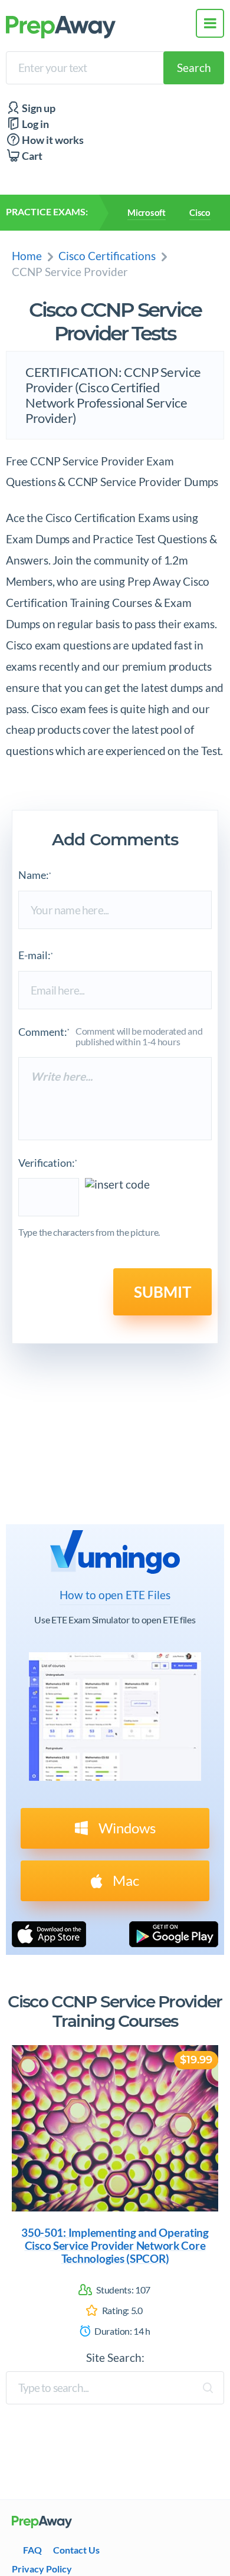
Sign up (38, 108)
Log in (34, 124)
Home (27, 256)
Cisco (200, 212)
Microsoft (147, 212)
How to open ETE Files (115, 1595)
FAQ (32, 2550)
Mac (124, 1880)
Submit (162, 1292)
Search (194, 68)
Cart (31, 156)
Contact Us (76, 2550)
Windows (126, 1828)
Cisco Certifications (107, 256)
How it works (52, 140)
